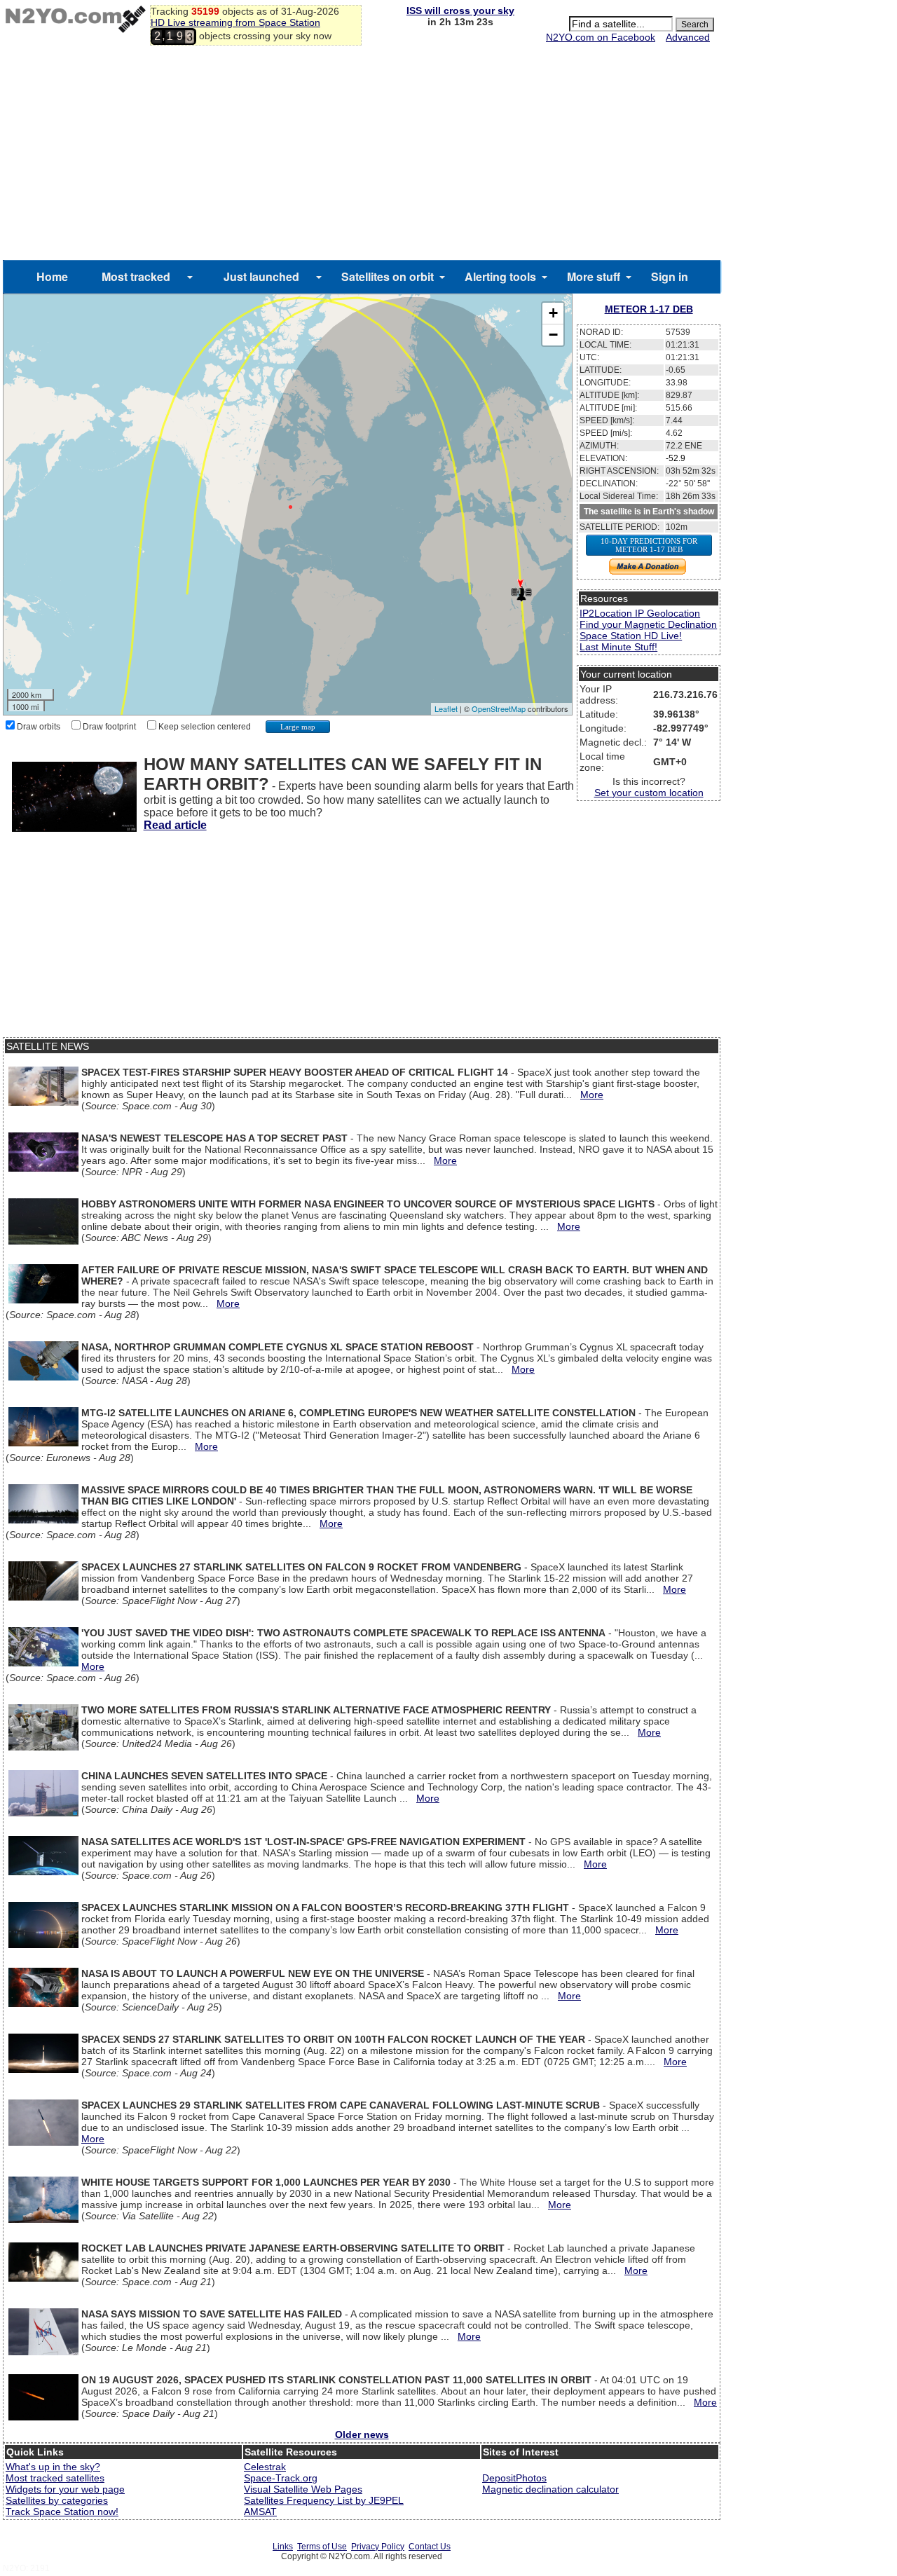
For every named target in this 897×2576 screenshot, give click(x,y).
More (592, 1095)
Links (283, 2547)
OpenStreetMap (499, 708)
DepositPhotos (514, 2478)
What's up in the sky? (53, 2467)
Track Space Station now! (62, 2512)
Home (52, 276)
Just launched (261, 276)
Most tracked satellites (55, 2478)
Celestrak (265, 2467)
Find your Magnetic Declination (648, 624)
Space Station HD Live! (631, 636)
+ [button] (553, 313)
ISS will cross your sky (460, 11)
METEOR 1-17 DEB (649, 309)
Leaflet (446, 708)
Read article (175, 825)
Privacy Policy (378, 2547)
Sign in (670, 276)
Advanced (688, 37)
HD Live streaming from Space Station (235, 22)
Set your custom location (649, 793)
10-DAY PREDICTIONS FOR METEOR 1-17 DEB (649, 545)
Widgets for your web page (65, 2489)
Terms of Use (322, 2547)
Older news (362, 2434)
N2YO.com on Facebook (601, 37)
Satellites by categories (57, 2500)
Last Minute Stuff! (618, 647)
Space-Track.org (281, 2478)
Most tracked (136, 276)
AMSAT (260, 2512)
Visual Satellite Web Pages (303, 2489)
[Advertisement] (362, 155)
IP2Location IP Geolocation (640, 613)
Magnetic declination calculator (550, 2489)
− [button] (553, 335)
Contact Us (430, 2547)
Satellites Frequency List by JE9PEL (324, 2500)
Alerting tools (500, 276)
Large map (298, 727)
